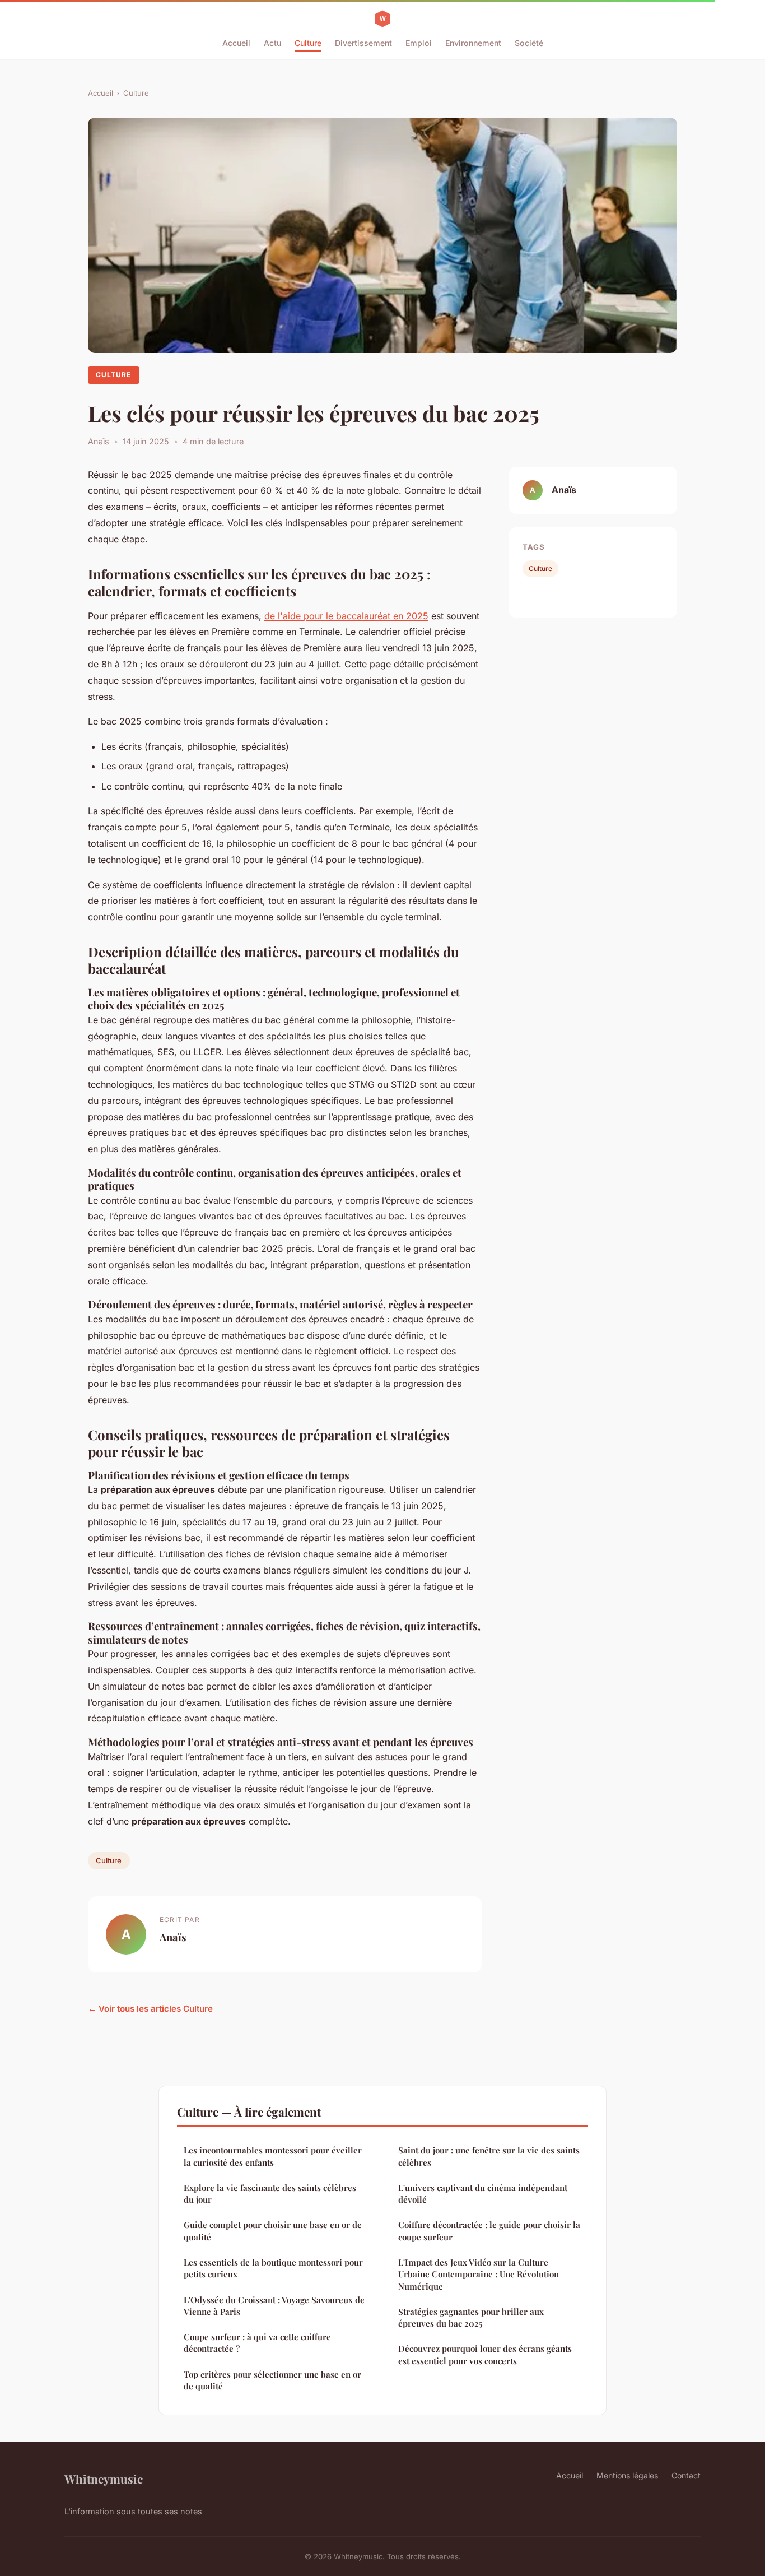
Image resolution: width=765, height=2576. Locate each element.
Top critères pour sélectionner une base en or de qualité (272, 2380)
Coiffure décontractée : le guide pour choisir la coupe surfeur (489, 2231)
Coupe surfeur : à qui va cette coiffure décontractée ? (257, 2343)
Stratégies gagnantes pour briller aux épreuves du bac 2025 (471, 2317)
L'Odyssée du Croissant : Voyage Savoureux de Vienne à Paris (274, 2306)
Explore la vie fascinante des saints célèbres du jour (270, 2194)
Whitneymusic (104, 2478)
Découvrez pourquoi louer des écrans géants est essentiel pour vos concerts (485, 2354)
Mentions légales (627, 2475)
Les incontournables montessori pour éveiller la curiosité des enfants (273, 2156)
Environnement (473, 43)
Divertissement (363, 43)
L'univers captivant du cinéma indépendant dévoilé (483, 2194)
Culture (308, 43)
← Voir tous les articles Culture (150, 2009)
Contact (686, 2475)
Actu (272, 43)
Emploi (419, 43)
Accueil (236, 43)
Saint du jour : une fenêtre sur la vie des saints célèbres (489, 2156)
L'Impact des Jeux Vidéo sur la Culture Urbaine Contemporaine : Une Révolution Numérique (479, 2274)
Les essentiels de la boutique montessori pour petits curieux (273, 2268)
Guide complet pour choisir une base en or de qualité (273, 2231)
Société (529, 43)
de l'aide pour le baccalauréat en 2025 (346, 616)
